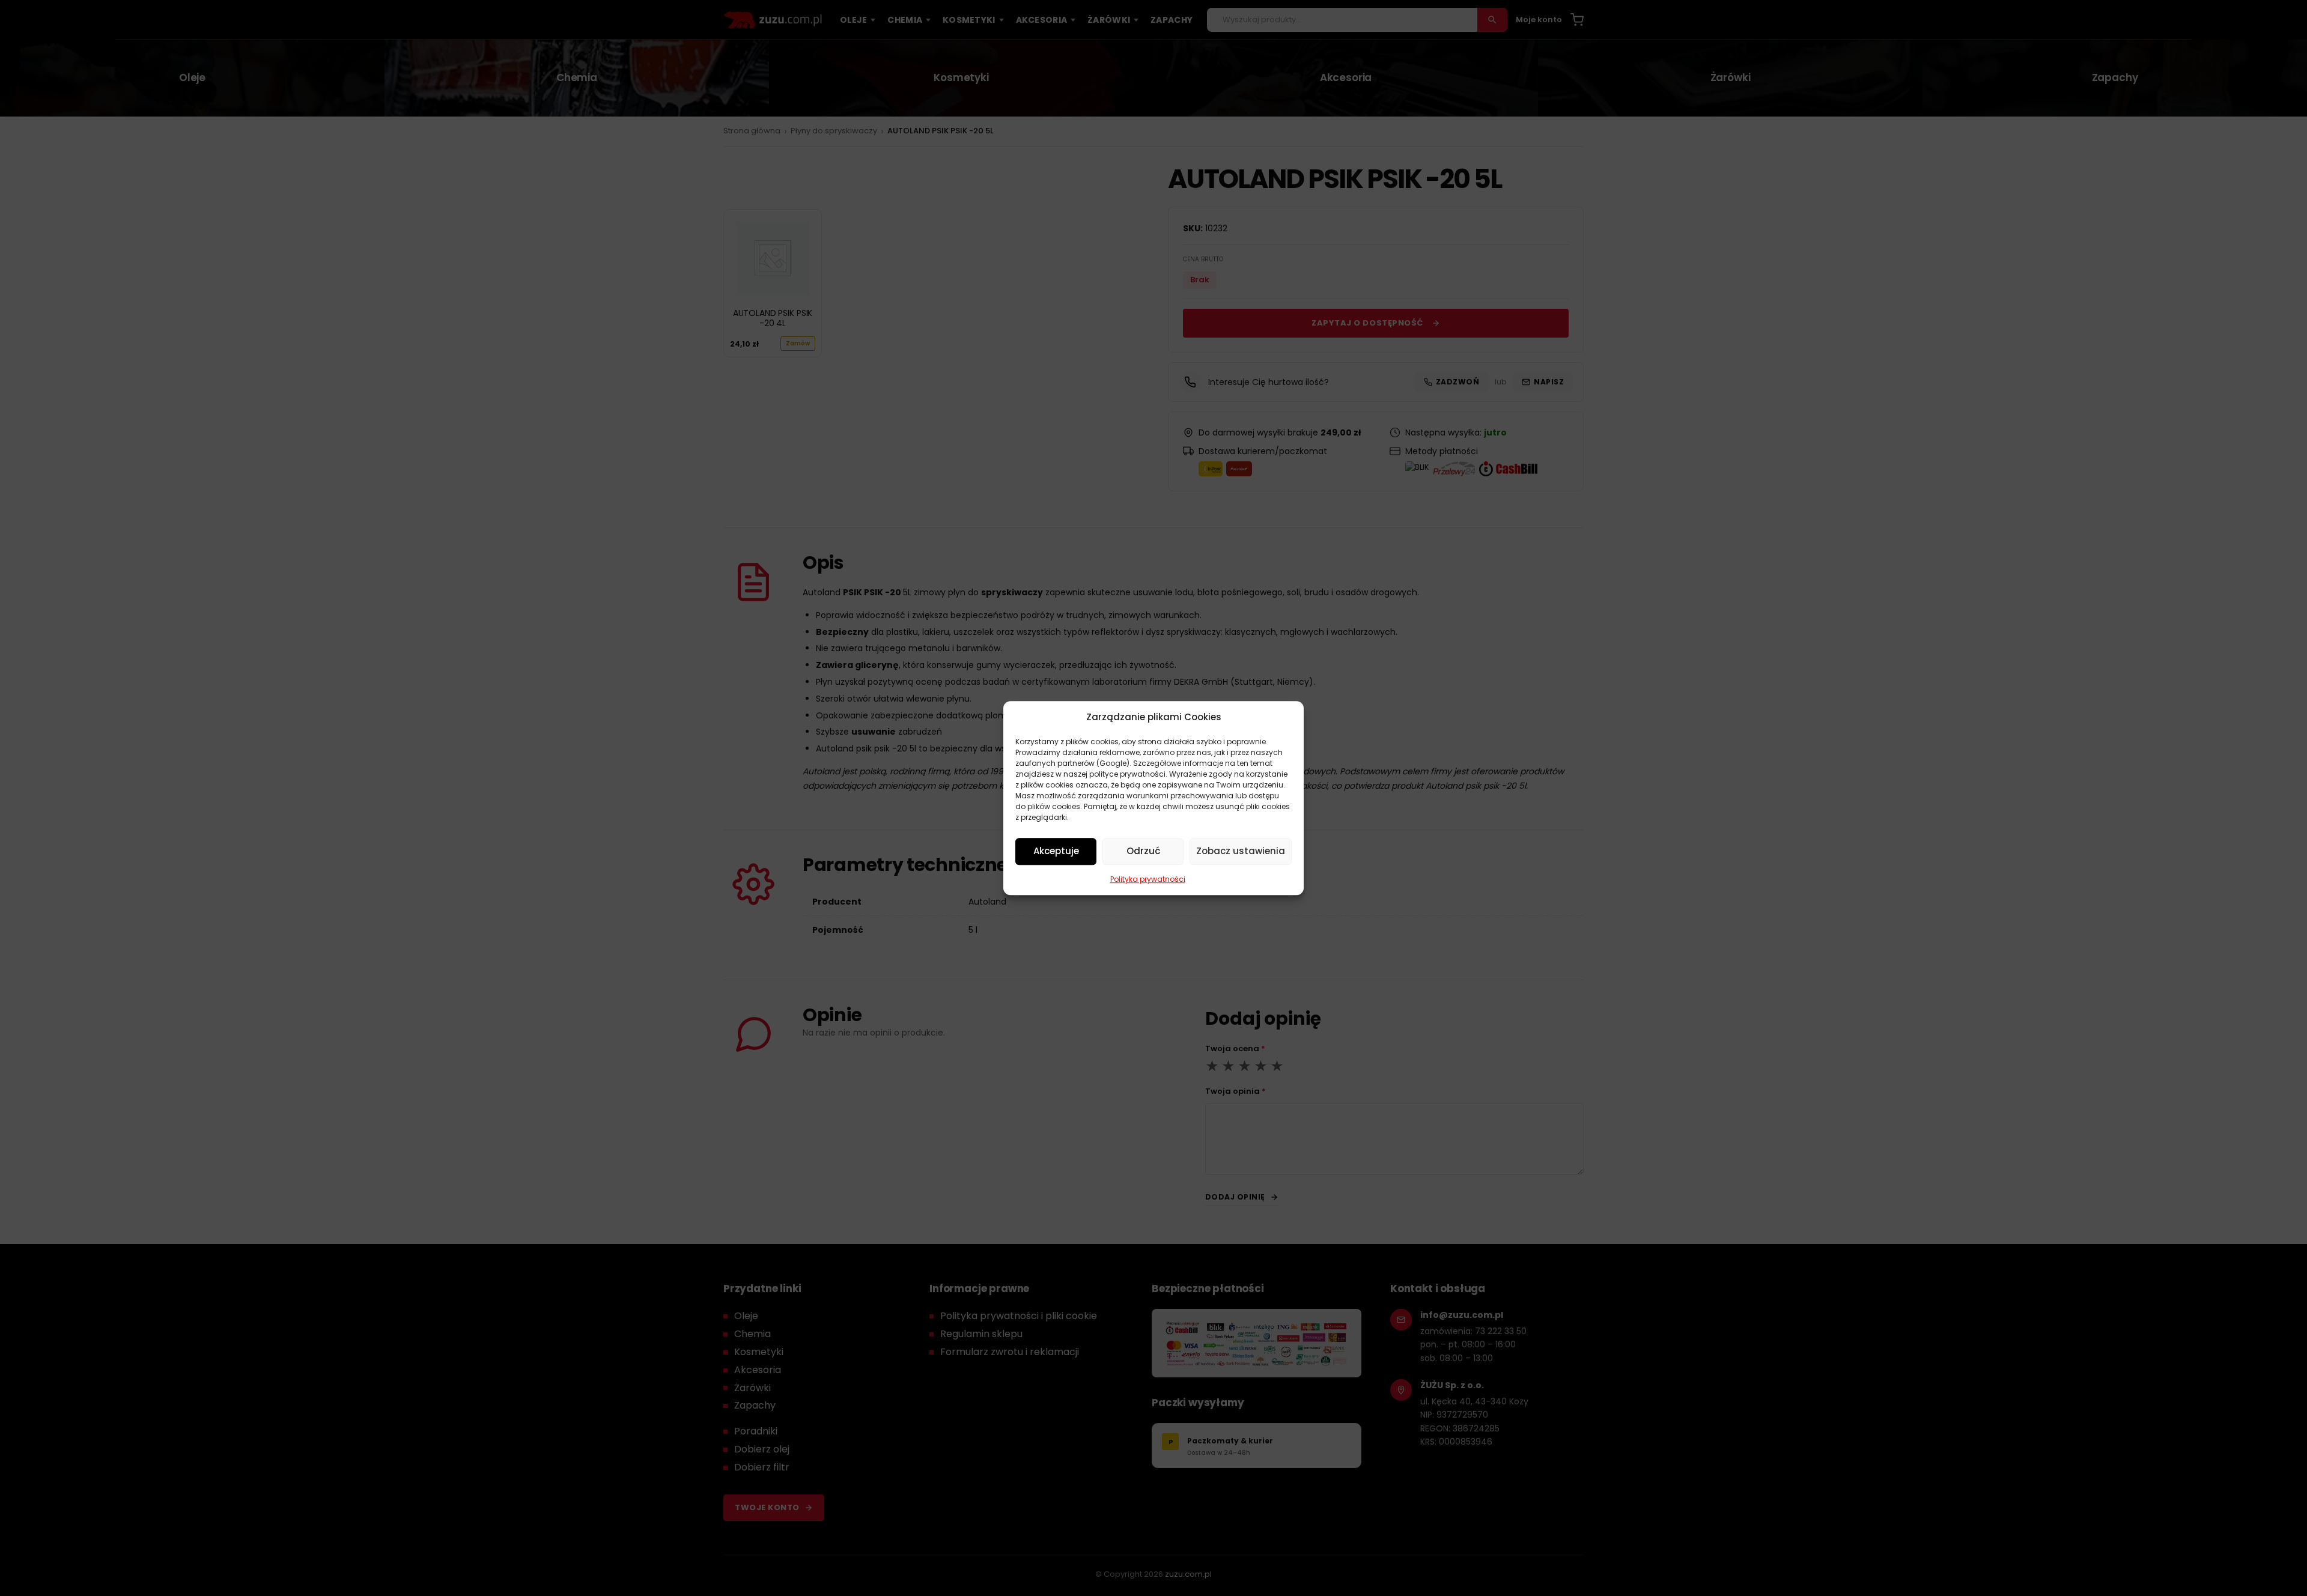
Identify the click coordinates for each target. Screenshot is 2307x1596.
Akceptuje (1056, 851)
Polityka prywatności (1148, 879)
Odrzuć (1143, 851)
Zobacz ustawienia (1241, 851)
